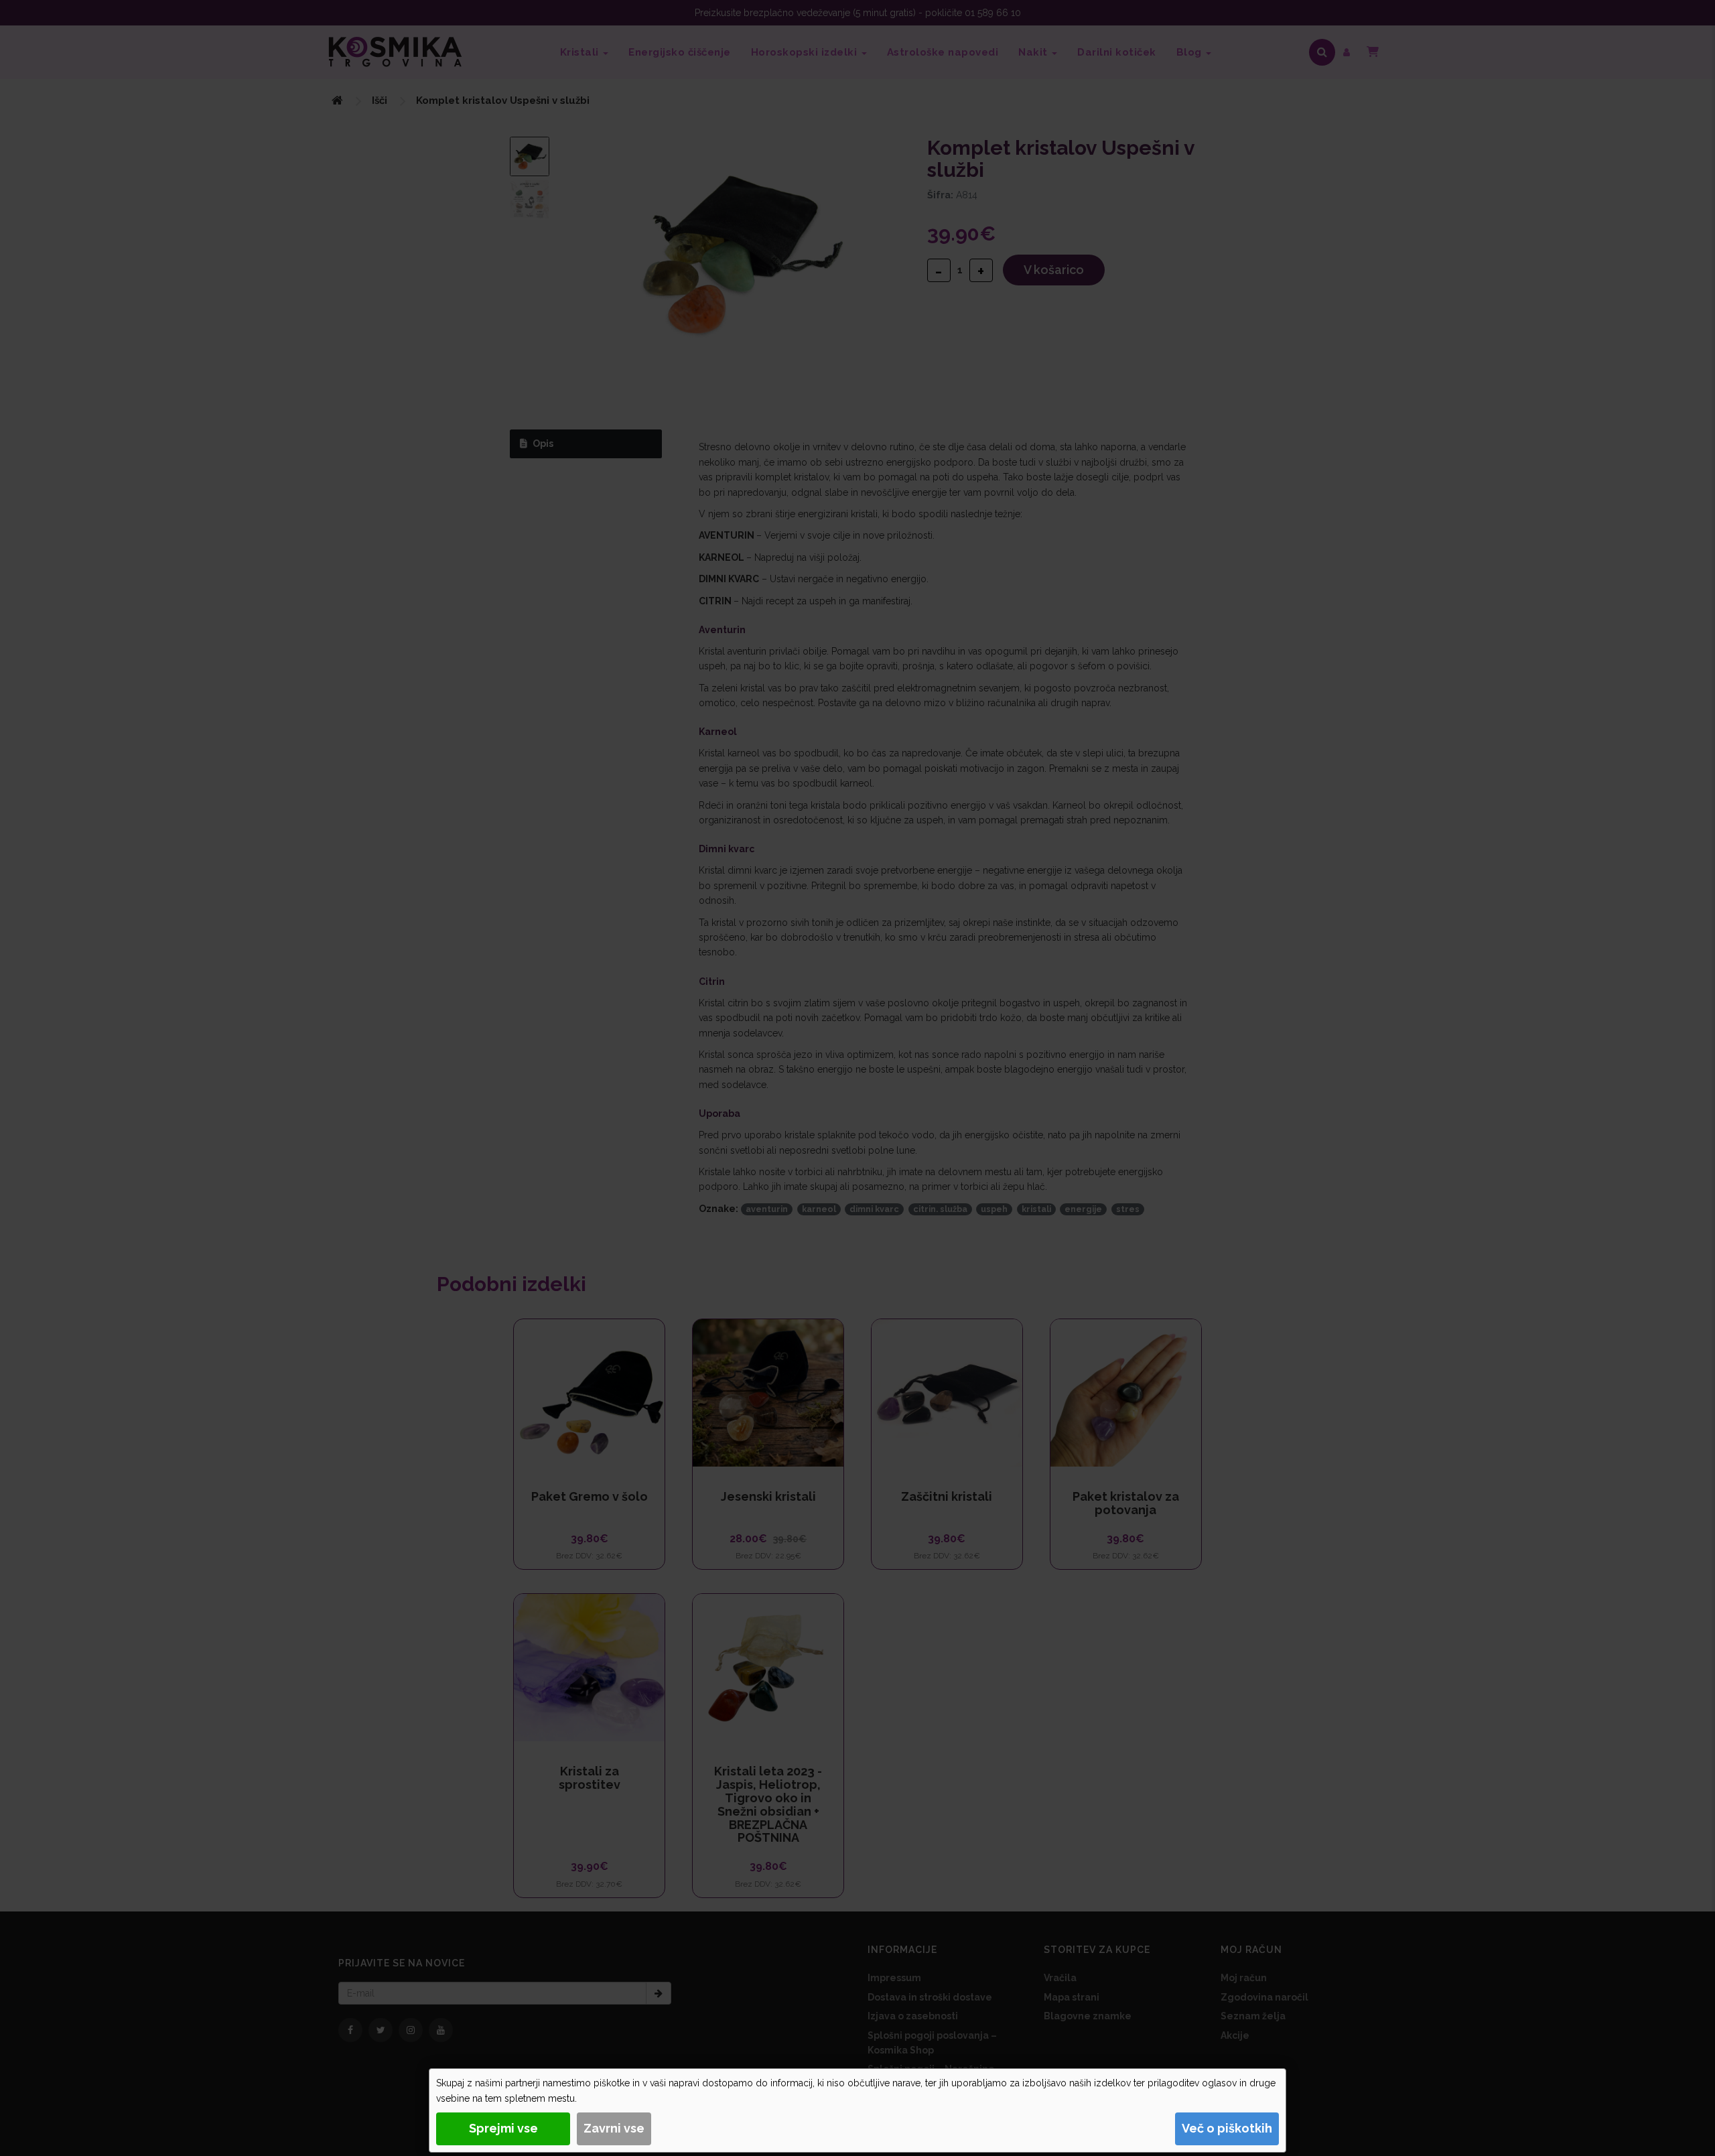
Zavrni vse (614, 2128)
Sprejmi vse (503, 2128)
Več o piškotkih (1227, 2128)
